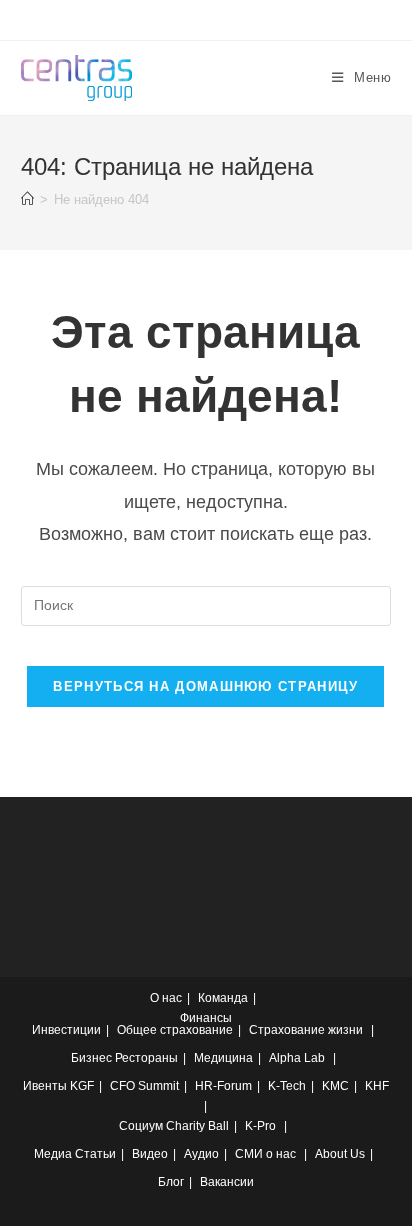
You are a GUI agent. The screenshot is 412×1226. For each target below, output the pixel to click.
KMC (335, 1086)
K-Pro (260, 1126)
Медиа (53, 1154)
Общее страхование (175, 1030)
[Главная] (27, 199)
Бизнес (91, 1058)
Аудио (201, 1154)
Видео (150, 1154)
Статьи (95, 1154)
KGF (82, 1086)
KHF (377, 1086)
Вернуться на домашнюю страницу (205, 686)
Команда (223, 998)
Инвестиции (66, 1030)
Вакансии (227, 1182)
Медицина (223, 1058)
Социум (141, 1126)
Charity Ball (197, 1126)
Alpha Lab (297, 1058)
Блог (171, 1182)
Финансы (206, 1018)
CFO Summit (144, 1086)
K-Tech (287, 1086)
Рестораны (146, 1058)
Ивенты (45, 1086)
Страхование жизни (306, 1030)
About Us (340, 1154)
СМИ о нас (265, 1154)
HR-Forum (223, 1086)
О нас (166, 998)
